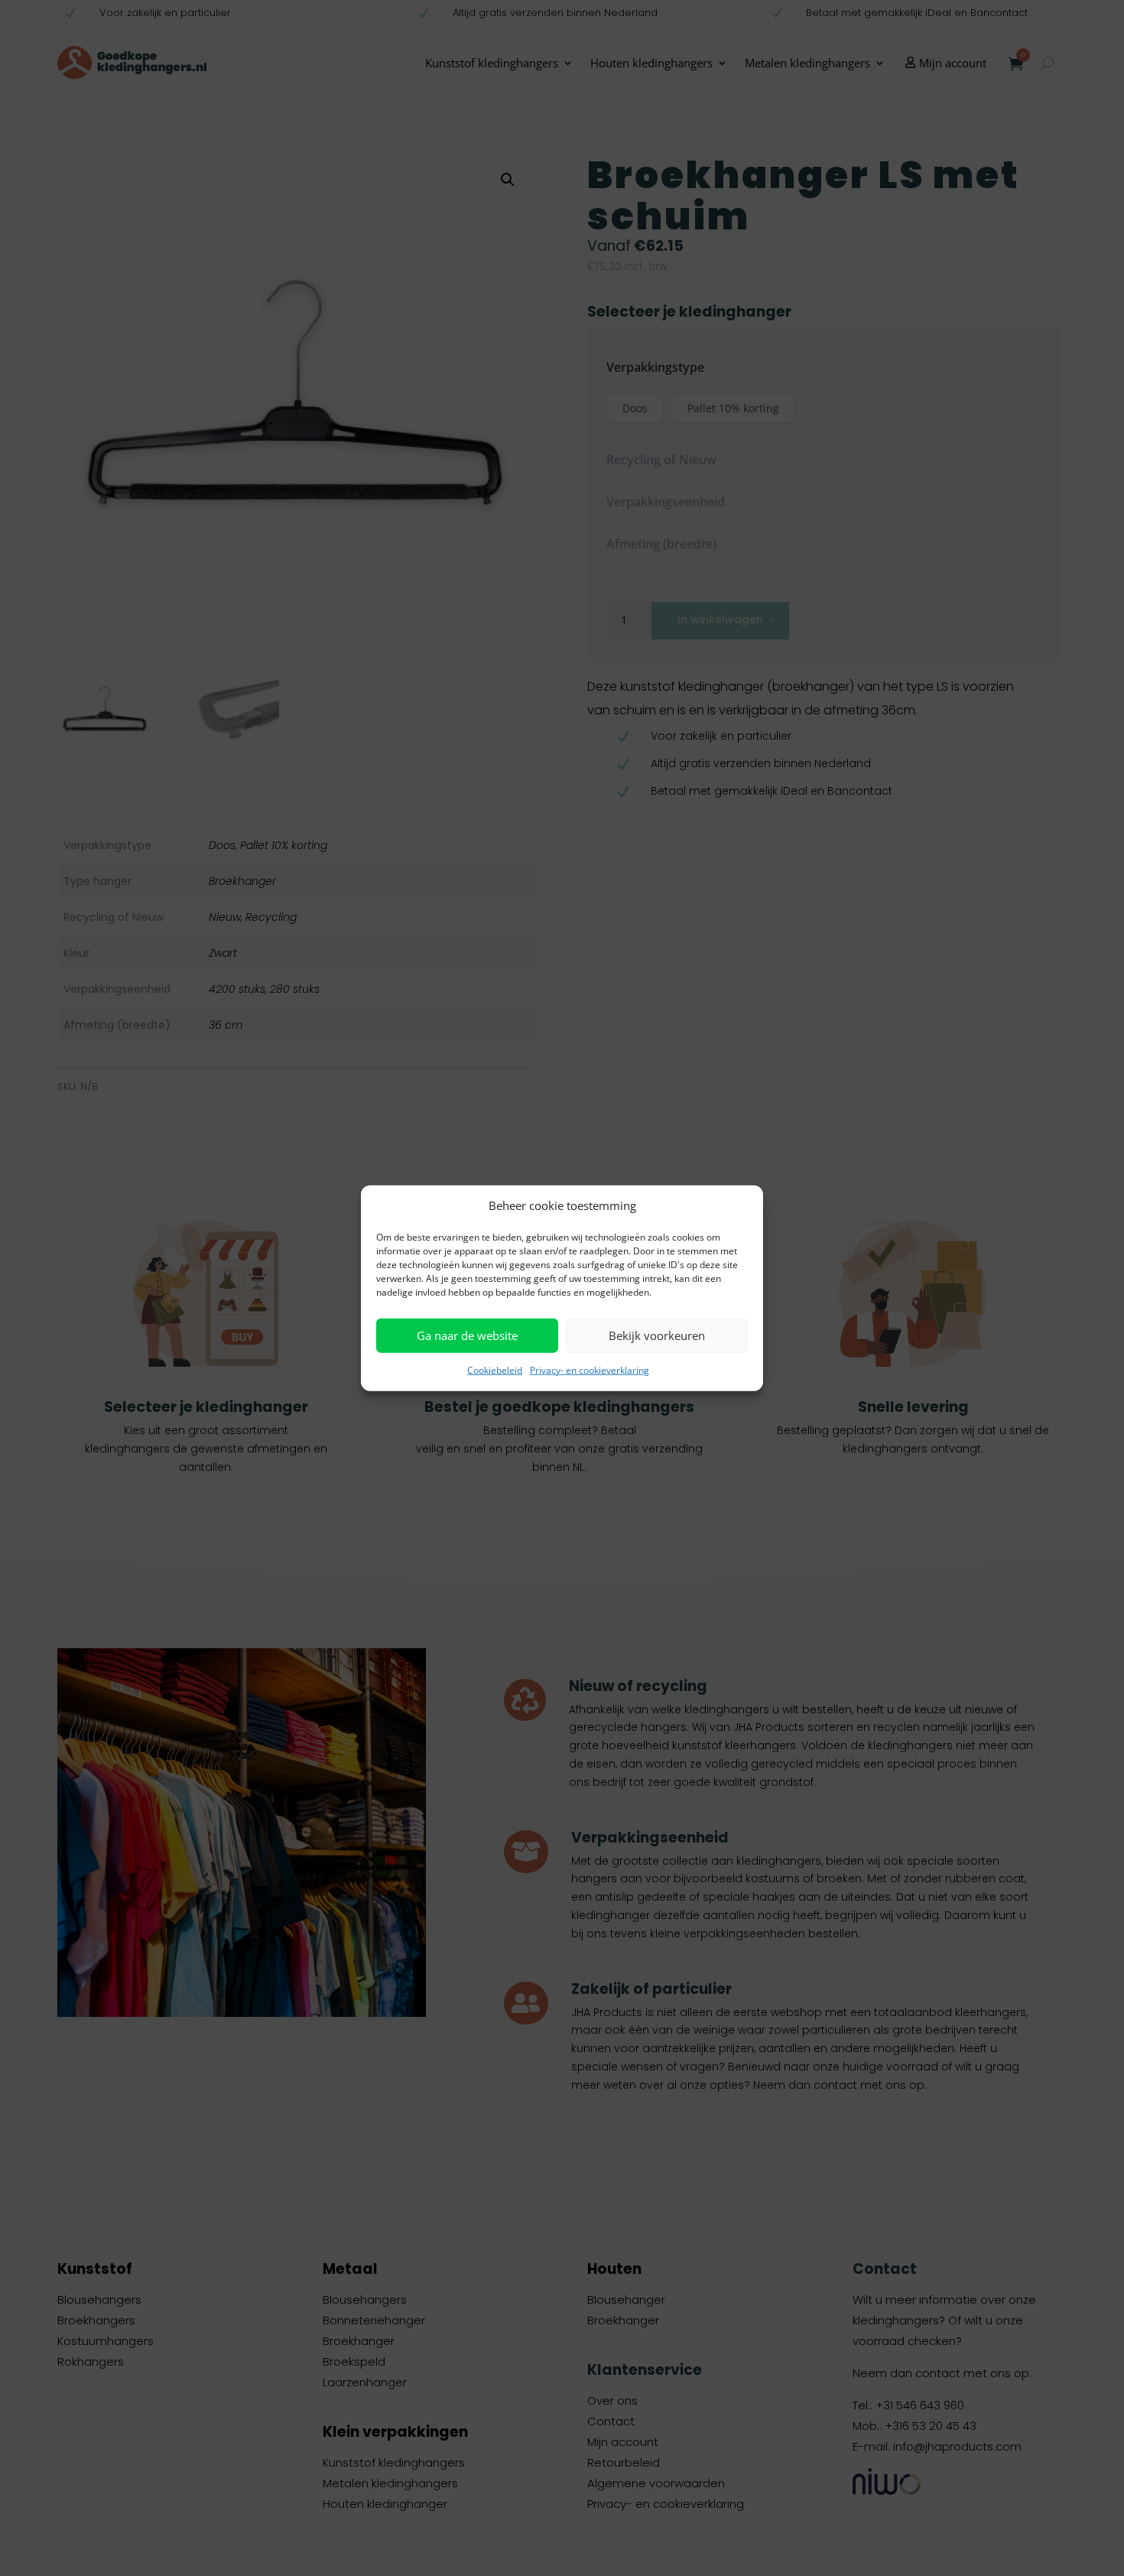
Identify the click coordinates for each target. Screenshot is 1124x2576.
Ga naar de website (467, 1335)
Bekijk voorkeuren (657, 1335)
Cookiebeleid (495, 1370)
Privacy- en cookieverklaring (590, 1370)
